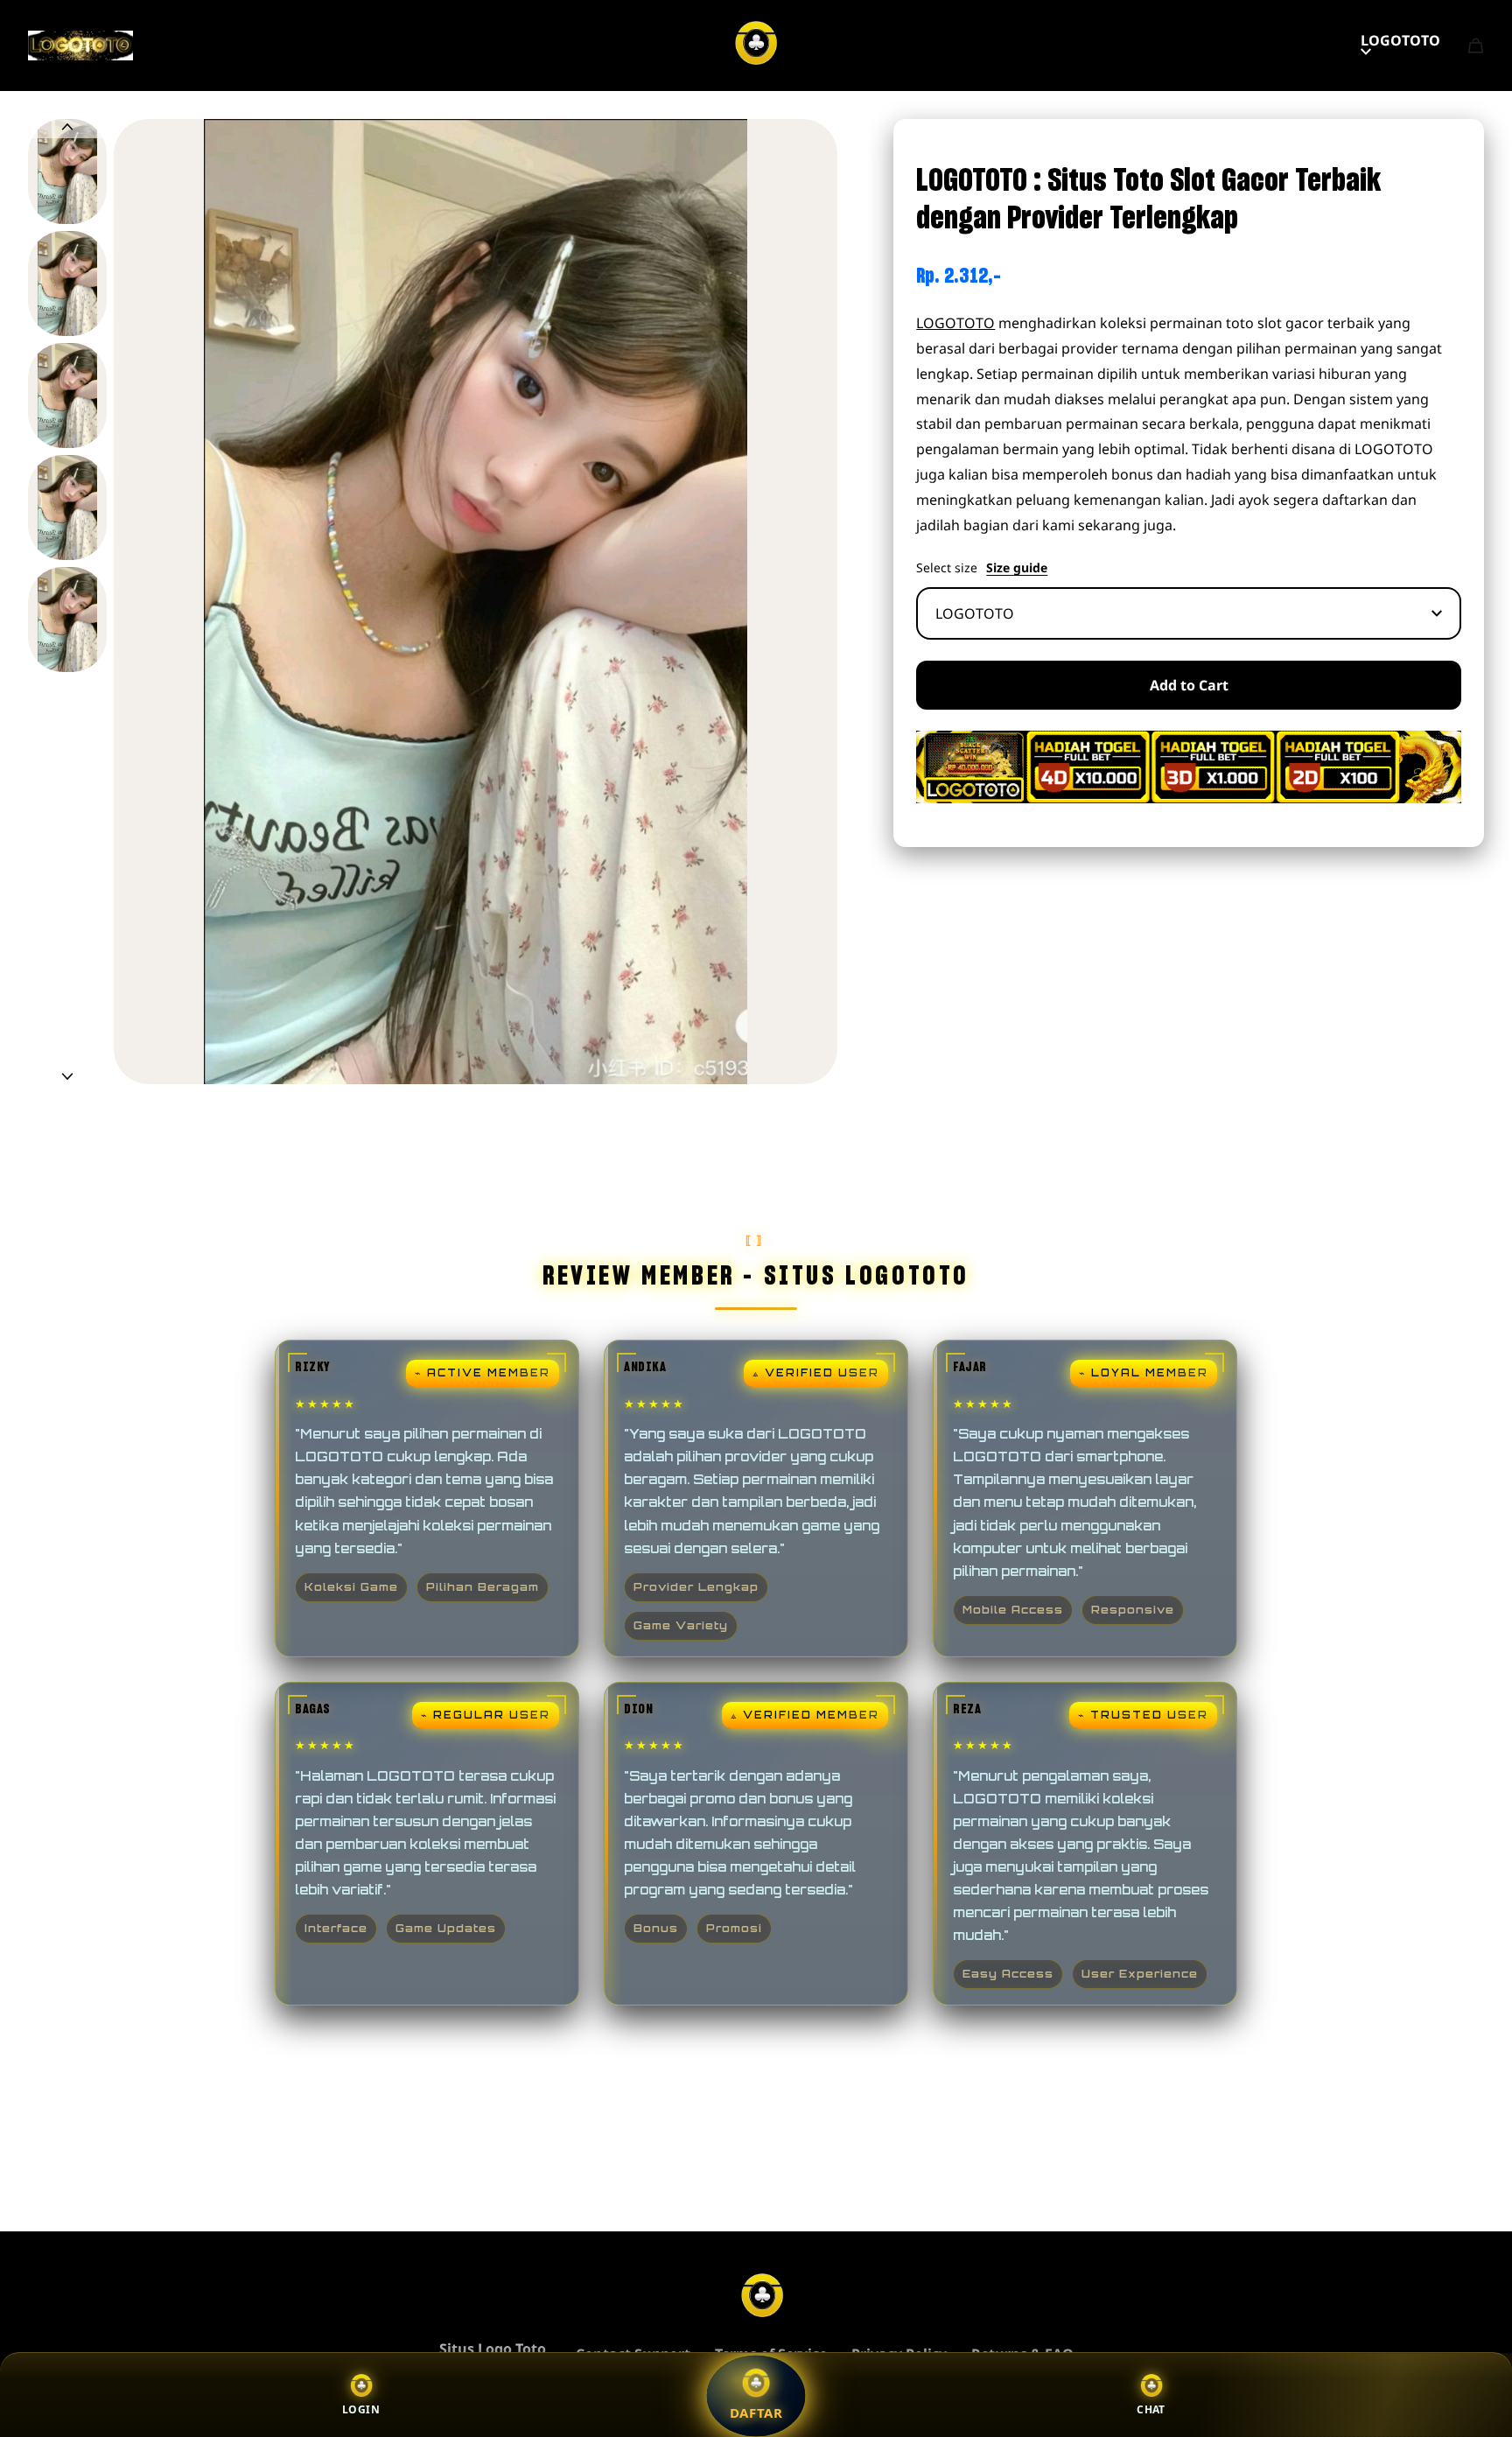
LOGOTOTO (1400, 40)
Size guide (1017, 568)
